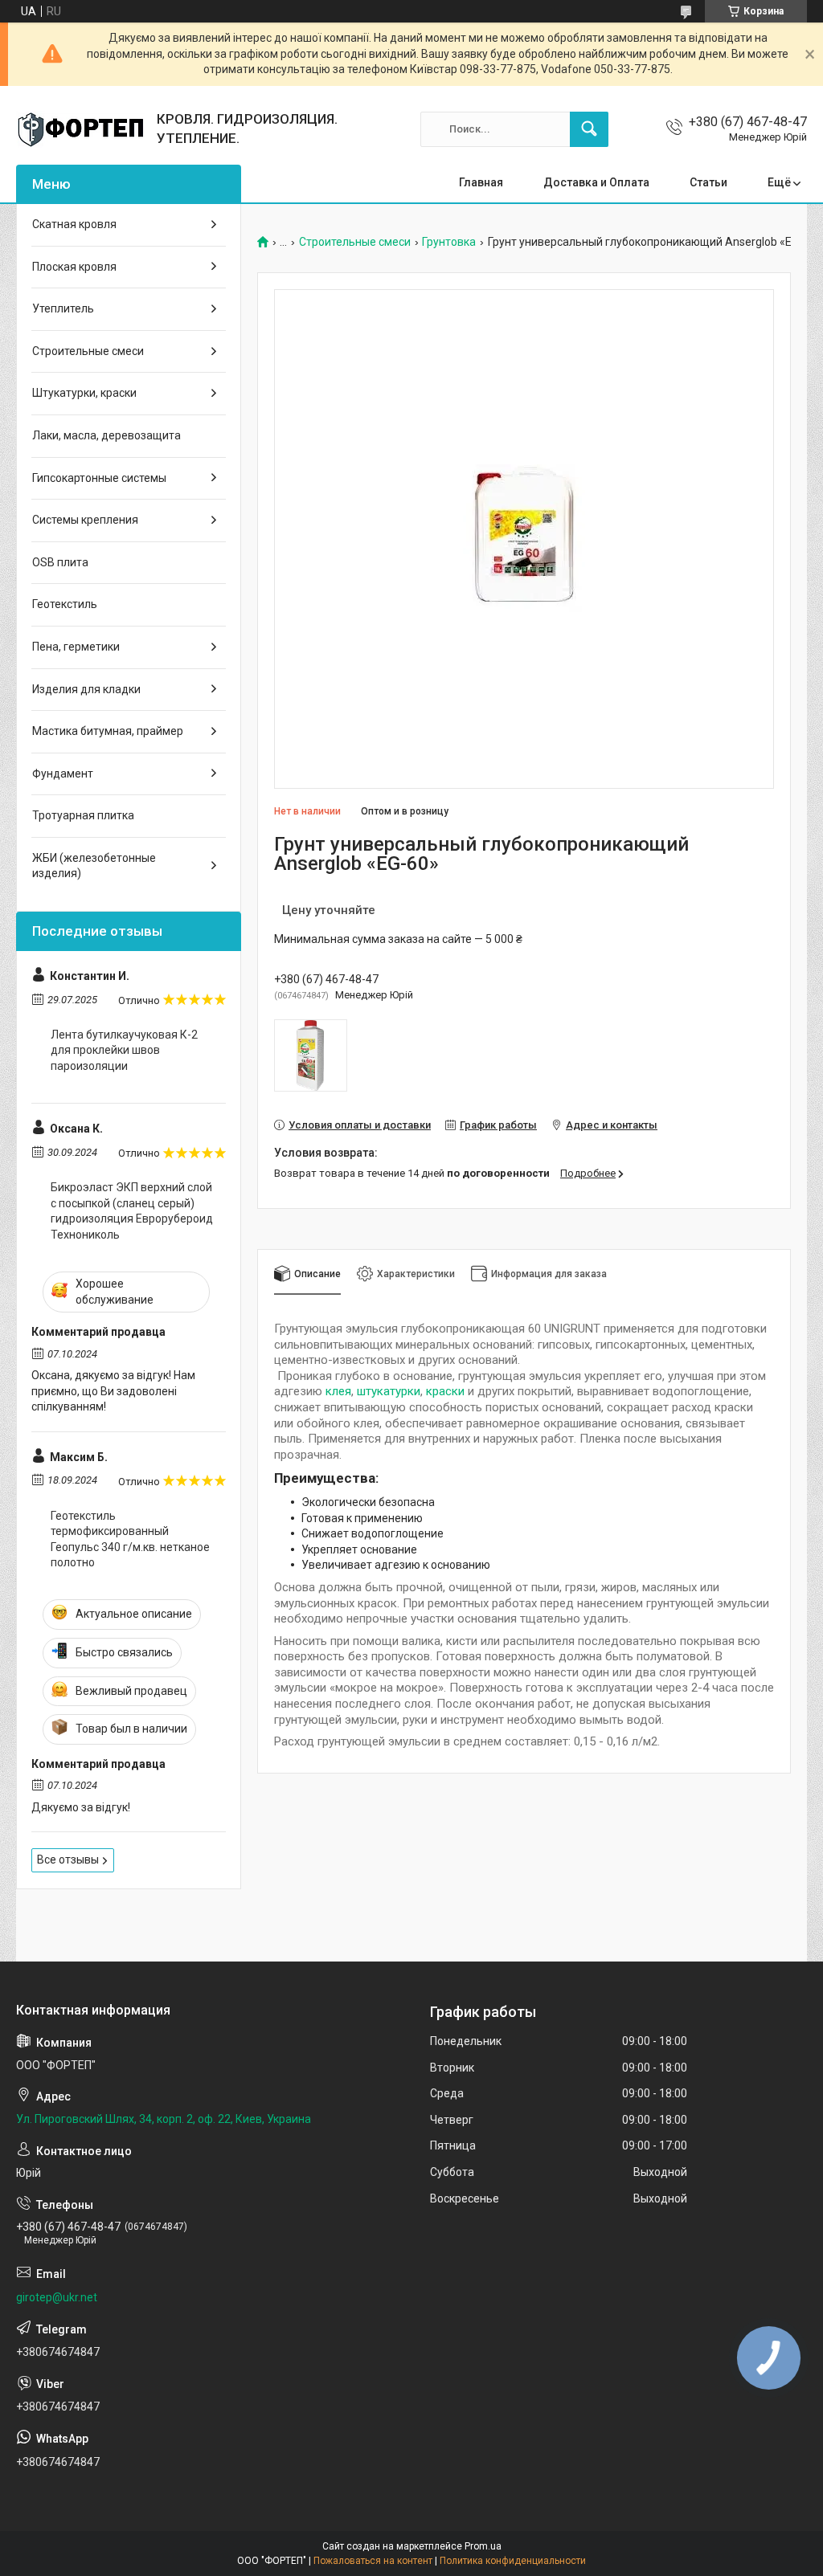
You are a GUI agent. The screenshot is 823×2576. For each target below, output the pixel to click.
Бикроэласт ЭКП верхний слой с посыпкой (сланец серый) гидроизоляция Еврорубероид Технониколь (132, 1211)
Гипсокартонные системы (99, 478)
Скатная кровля (74, 224)
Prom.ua (483, 2546)
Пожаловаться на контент (373, 2561)
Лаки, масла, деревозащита (106, 435)
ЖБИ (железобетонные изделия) (94, 866)
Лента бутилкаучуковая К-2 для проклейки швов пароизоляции (124, 1050)
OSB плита (60, 562)
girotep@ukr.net (57, 2297)
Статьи (708, 182)
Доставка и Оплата (596, 182)
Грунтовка (449, 242)
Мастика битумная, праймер (108, 731)
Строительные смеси (355, 242)
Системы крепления (85, 520)
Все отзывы (68, 1860)
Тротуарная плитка (83, 815)
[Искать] (589, 129)
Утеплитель (63, 308)
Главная (481, 182)
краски (445, 1391)
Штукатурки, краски (84, 393)
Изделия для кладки (86, 689)
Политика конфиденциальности (513, 2561)
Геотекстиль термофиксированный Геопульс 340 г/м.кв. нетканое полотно (130, 1539)
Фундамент (63, 774)
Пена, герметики (76, 647)
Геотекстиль (65, 604)
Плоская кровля (74, 267)
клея (338, 1391)
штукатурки (389, 1391)
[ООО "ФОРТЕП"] (80, 129)
